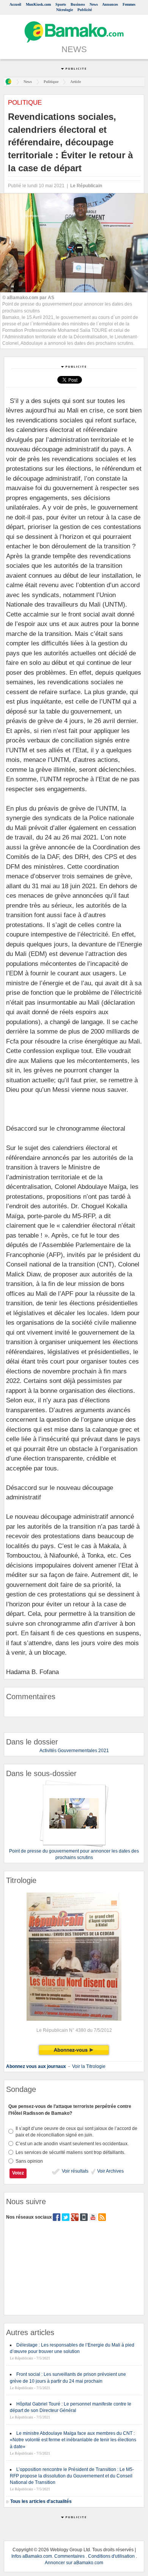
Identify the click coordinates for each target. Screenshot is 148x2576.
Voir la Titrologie (89, 2066)
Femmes (129, 4)
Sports (61, 4)
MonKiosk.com (38, 4)
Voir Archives (110, 2171)
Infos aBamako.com (32, 2556)
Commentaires (69, 2556)
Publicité (85, 10)
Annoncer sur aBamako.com (74, 2563)
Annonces (110, 4)
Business (78, 4)
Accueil (15, 4)
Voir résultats (75, 2171)
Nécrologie (65, 10)
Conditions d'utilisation (111, 2556)
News (94, 4)
